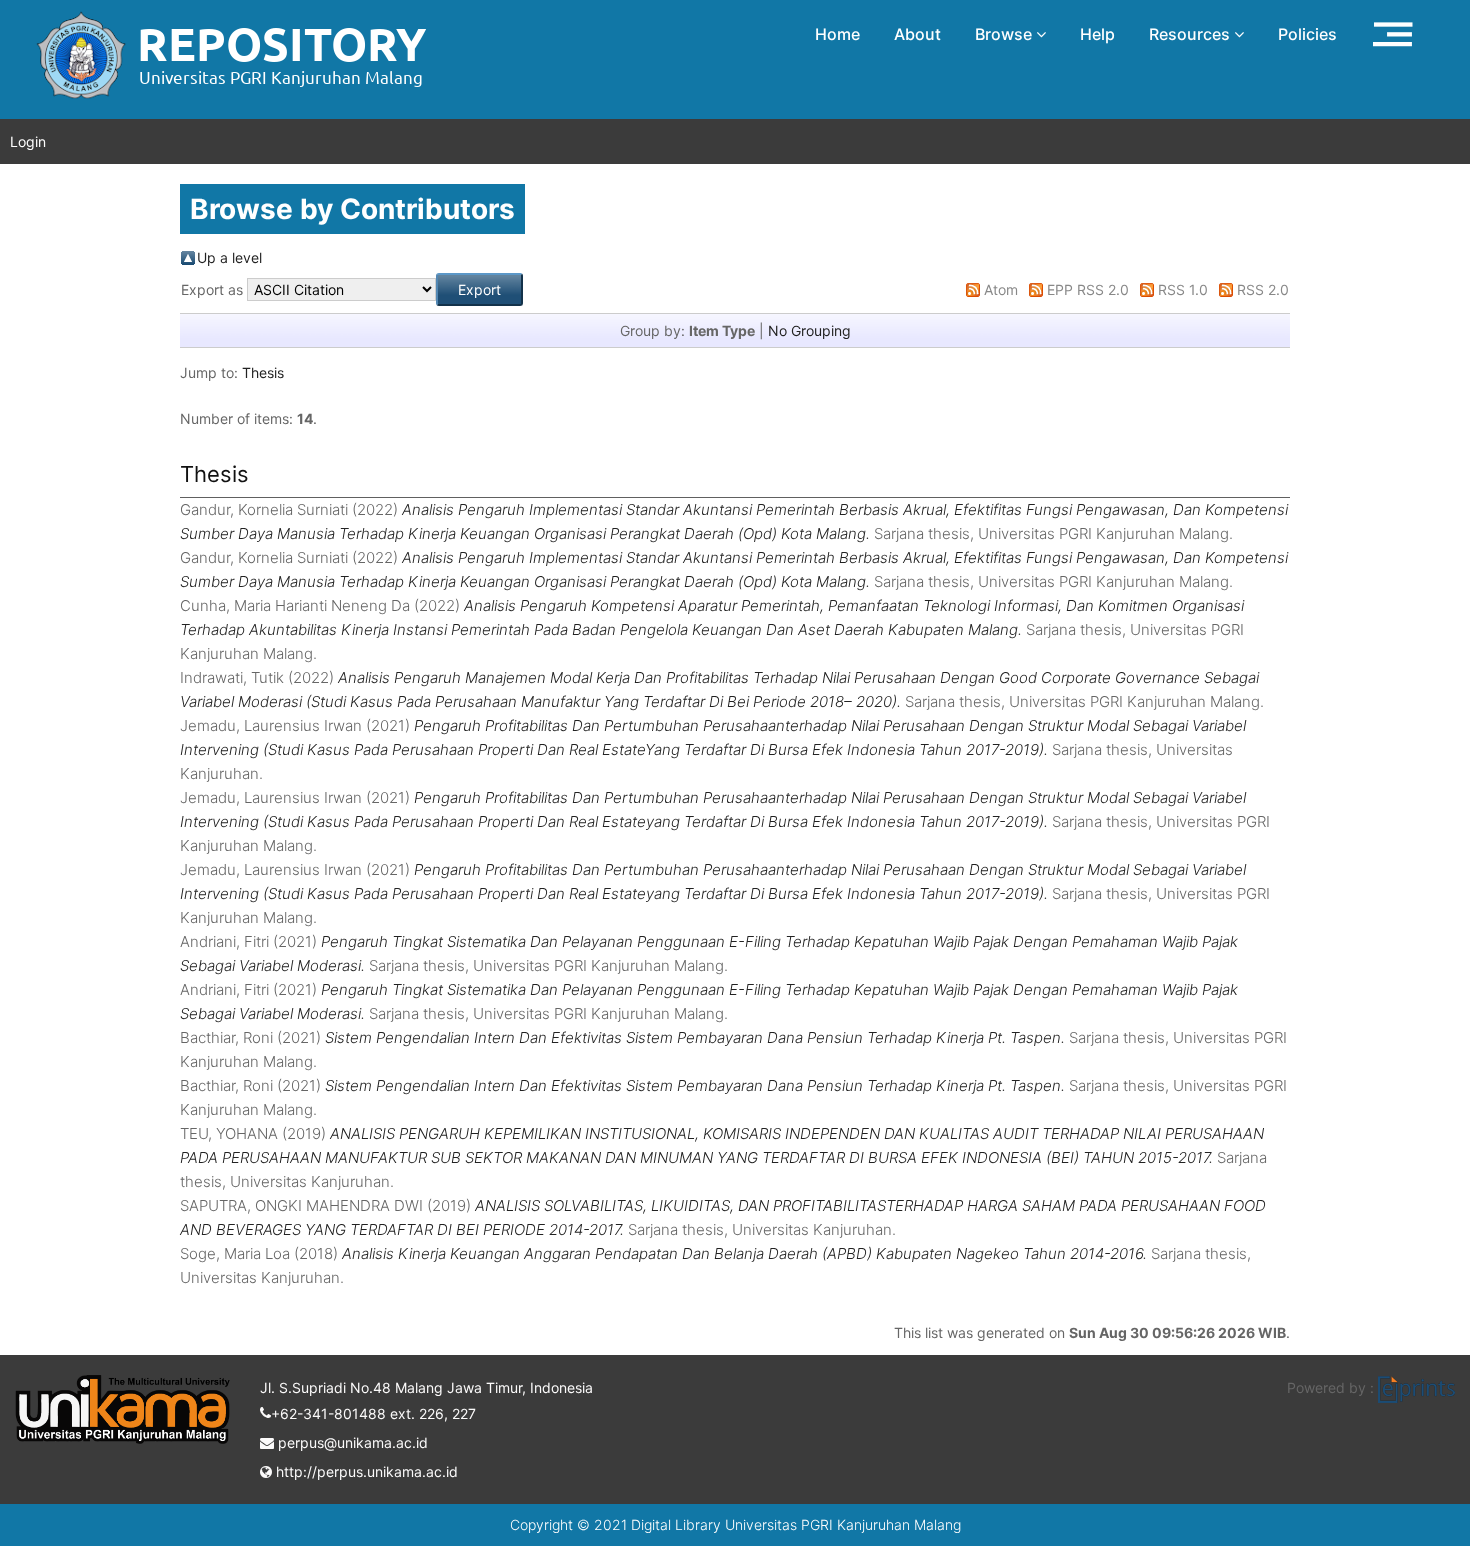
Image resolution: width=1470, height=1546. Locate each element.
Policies (1307, 34)
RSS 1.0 (1183, 289)
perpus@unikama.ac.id (351, 1442)
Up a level (229, 257)
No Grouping (809, 330)
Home (837, 34)
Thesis (263, 372)
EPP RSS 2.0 (1088, 289)
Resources (1191, 34)
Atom (1001, 289)
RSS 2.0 (1263, 289)
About (917, 34)
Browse (1005, 34)
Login (28, 141)
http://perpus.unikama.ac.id (365, 1471)
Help (1097, 34)
